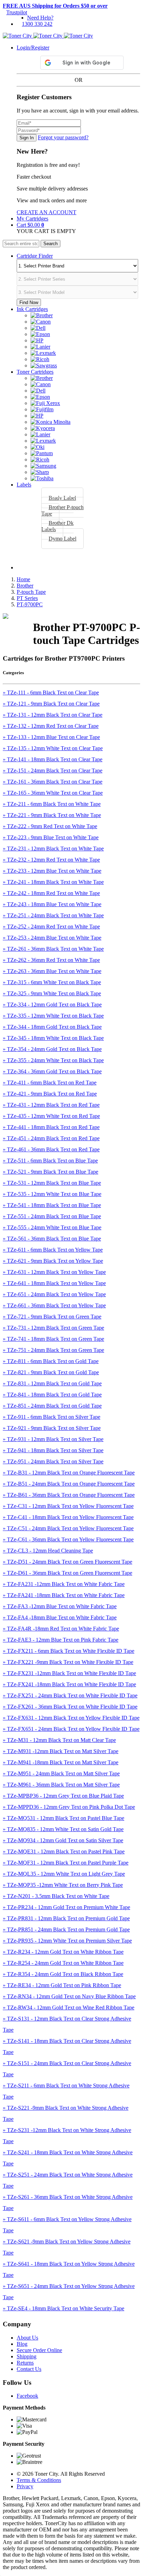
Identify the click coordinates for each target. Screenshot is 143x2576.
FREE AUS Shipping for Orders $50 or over (55, 6)
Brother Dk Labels (57, 526)
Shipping (27, 2356)
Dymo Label (62, 539)
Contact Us (29, 2369)
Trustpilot (17, 12)
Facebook (27, 2396)
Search (51, 244)
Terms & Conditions (39, 2480)
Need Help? (40, 18)
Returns (25, 2363)
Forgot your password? (63, 137)
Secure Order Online (39, 2350)
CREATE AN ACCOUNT (47, 212)
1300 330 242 (37, 24)
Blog (22, 2344)
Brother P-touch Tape (62, 510)
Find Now (29, 302)
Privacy (25, 2486)
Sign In (27, 138)
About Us (27, 2338)
